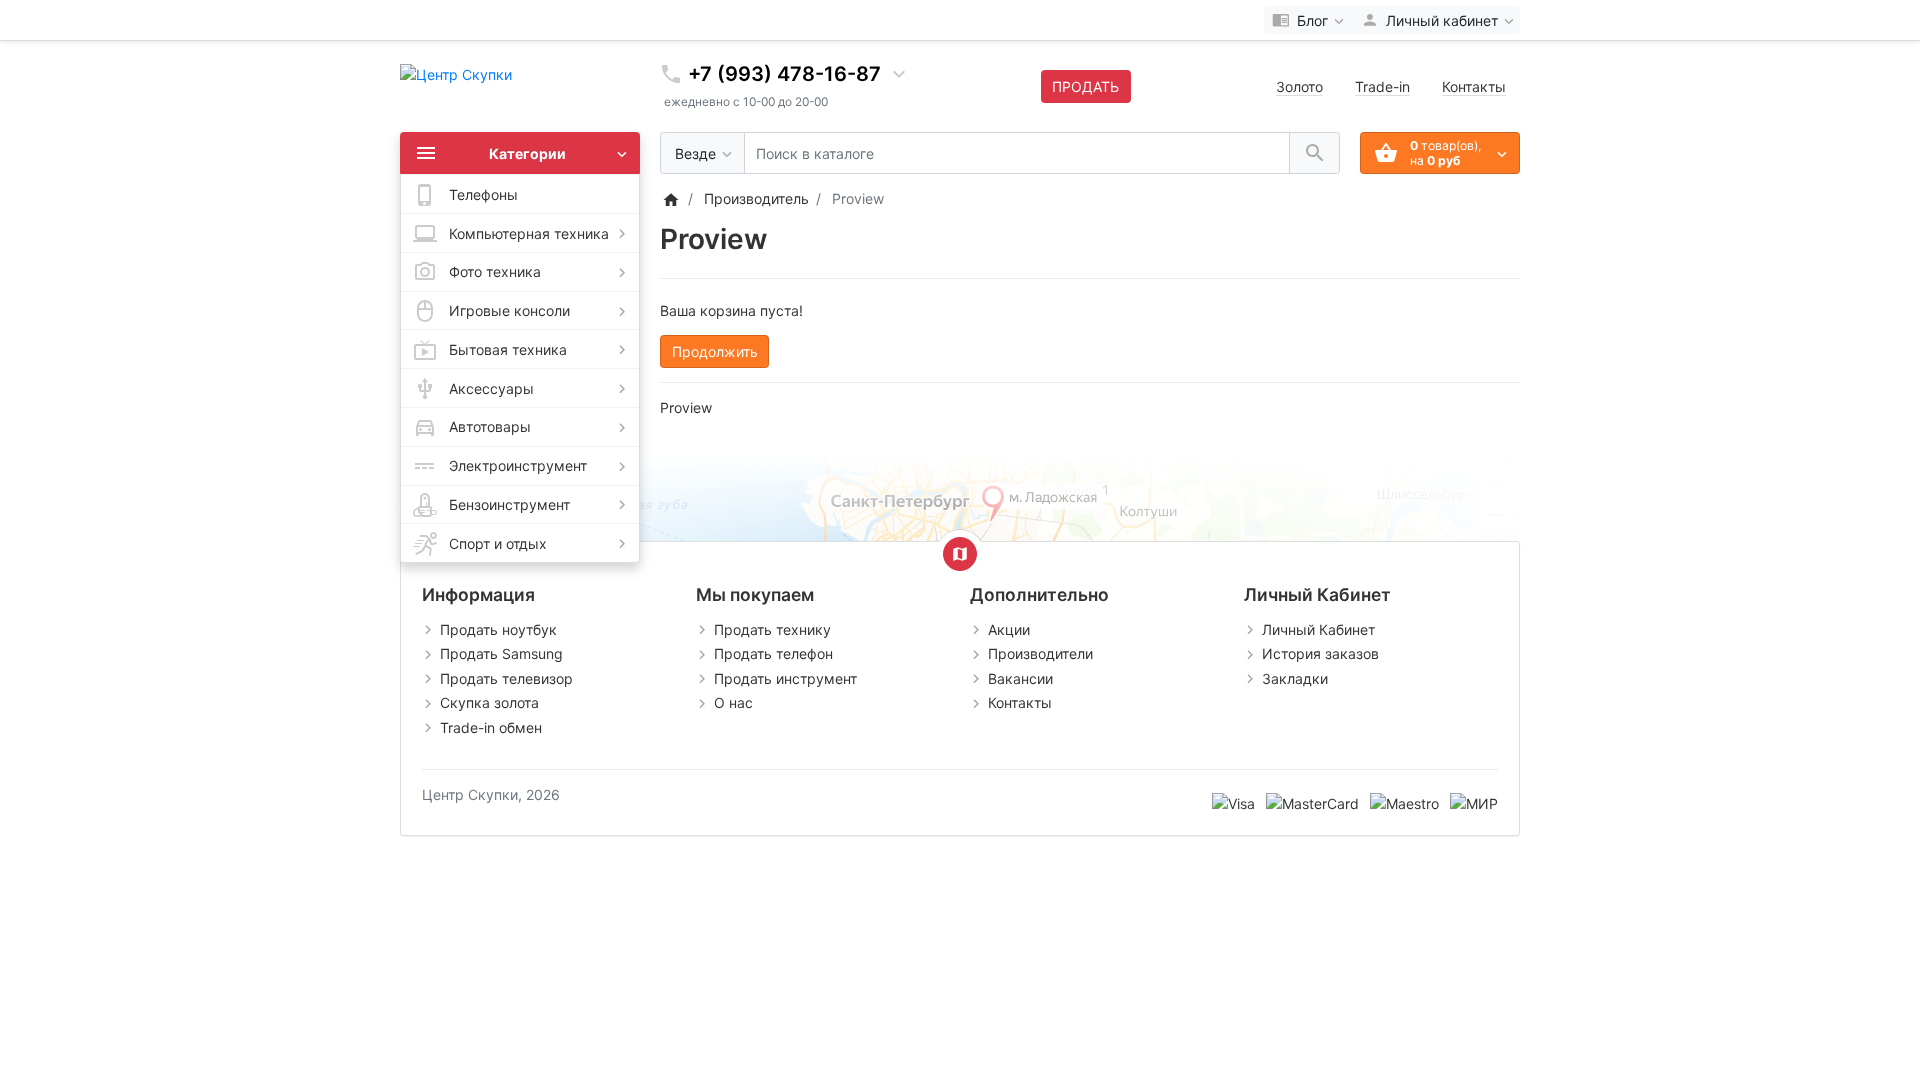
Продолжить (715, 351)
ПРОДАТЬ (1085, 86)
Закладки (1295, 678)
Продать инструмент (785, 678)
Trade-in (1382, 86)
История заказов (1320, 653)
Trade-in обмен (491, 727)
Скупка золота (489, 702)
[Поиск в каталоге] (1314, 153)
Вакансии (1020, 678)
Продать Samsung (501, 653)
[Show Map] (960, 554)
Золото (1299, 86)
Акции (1009, 629)
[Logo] (456, 72)
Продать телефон (773, 653)
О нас (733, 702)
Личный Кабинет (1318, 629)
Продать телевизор (506, 678)
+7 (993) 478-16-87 (784, 74)
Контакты (1474, 86)
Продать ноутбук (498, 629)
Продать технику (772, 629)
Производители (1040, 653)
